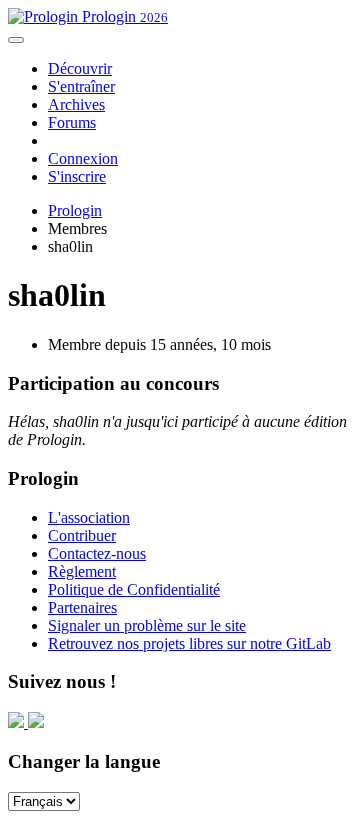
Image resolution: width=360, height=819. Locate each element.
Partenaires (82, 607)
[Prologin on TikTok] (36, 722)
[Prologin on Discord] (18, 722)
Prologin (123, 16)
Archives (76, 104)
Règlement (82, 571)
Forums (72, 122)
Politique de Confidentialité (134, 589)
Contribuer (82, 535)
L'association (89, 517)
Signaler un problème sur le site (147, 625)
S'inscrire (77, 176)
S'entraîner (81, 86)
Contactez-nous (97, 553)
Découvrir (80, 68)
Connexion (83, 158)
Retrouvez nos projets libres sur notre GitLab (189, 643)
